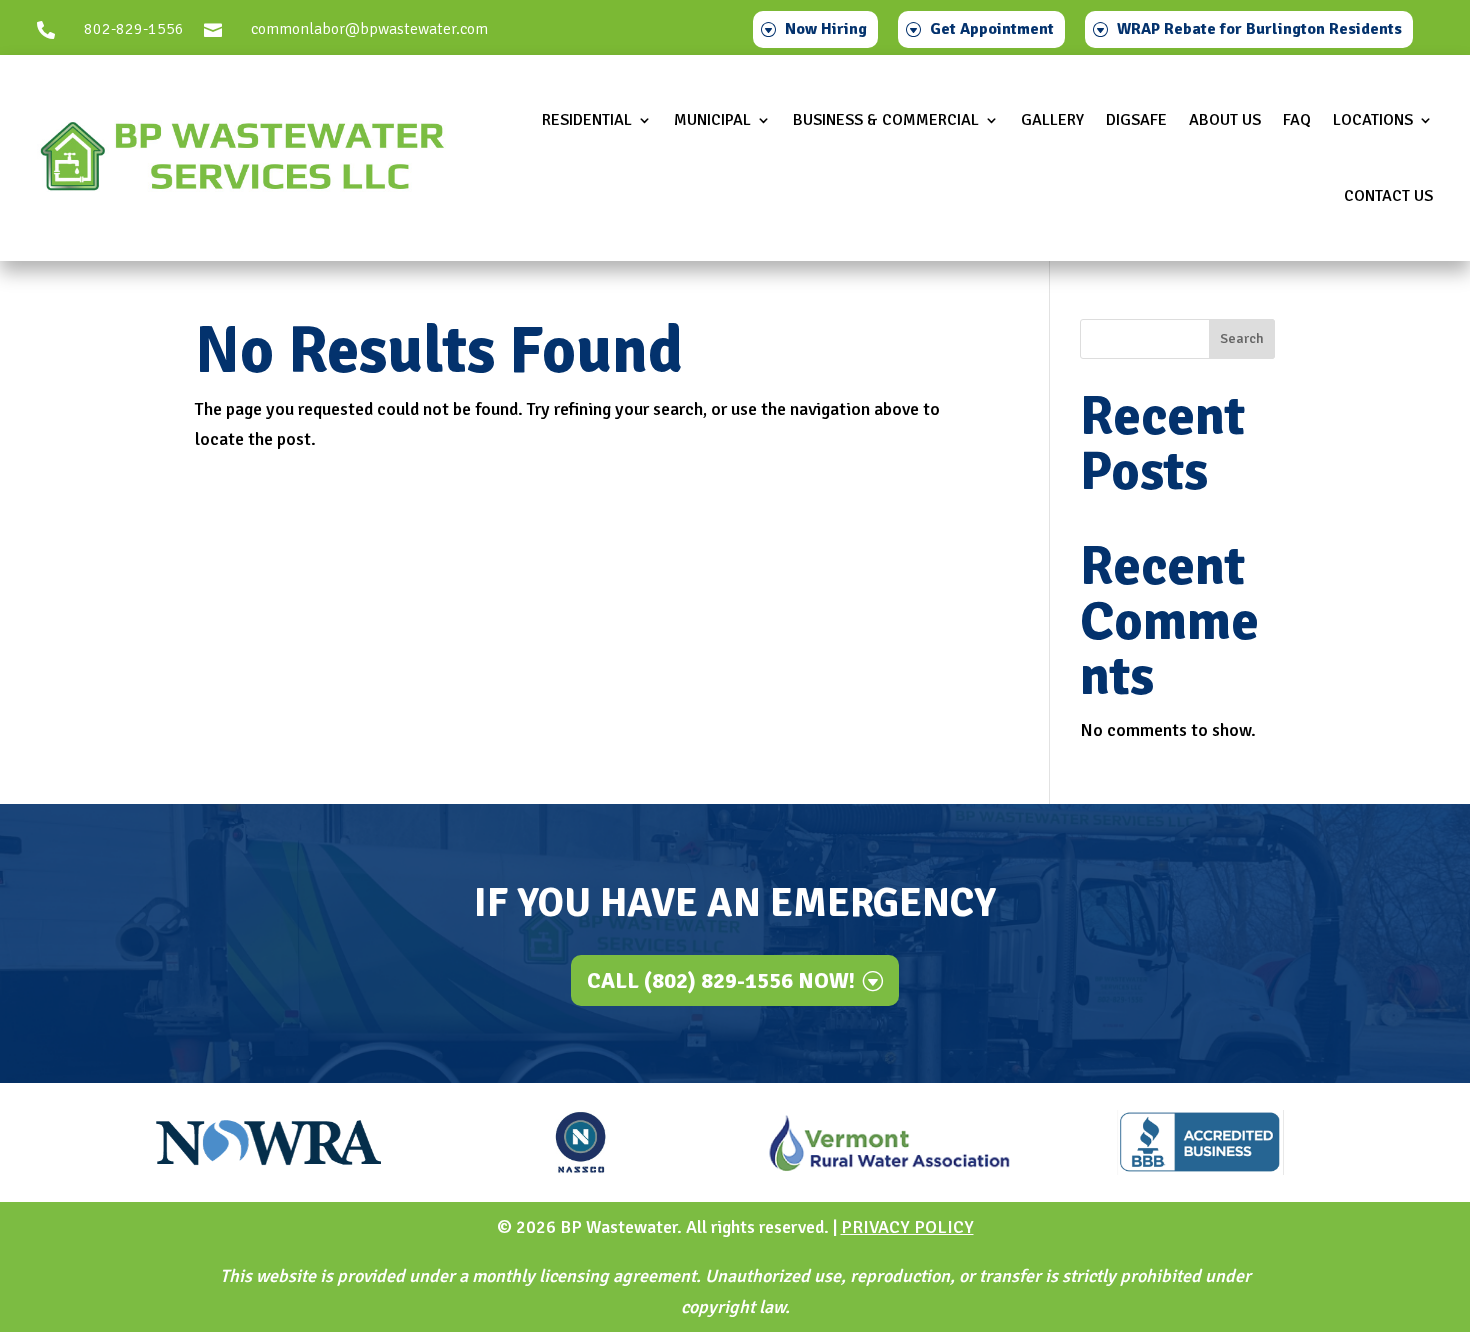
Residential (587, 120)
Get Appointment (992, 29)
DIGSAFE (1136, 120)
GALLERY (1052, 120)
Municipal (712, 120)
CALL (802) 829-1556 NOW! (721, 980)
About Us (1225, 120)
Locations (1373, 120)
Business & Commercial (886, 120)
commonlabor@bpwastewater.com (369, 29)
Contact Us (1388, 196)
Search (1242, 338)
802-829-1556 (134, 29)
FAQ (1297, 120)
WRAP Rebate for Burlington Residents (1259, 29)
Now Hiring (826, 29)
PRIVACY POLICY (907, 1227)
